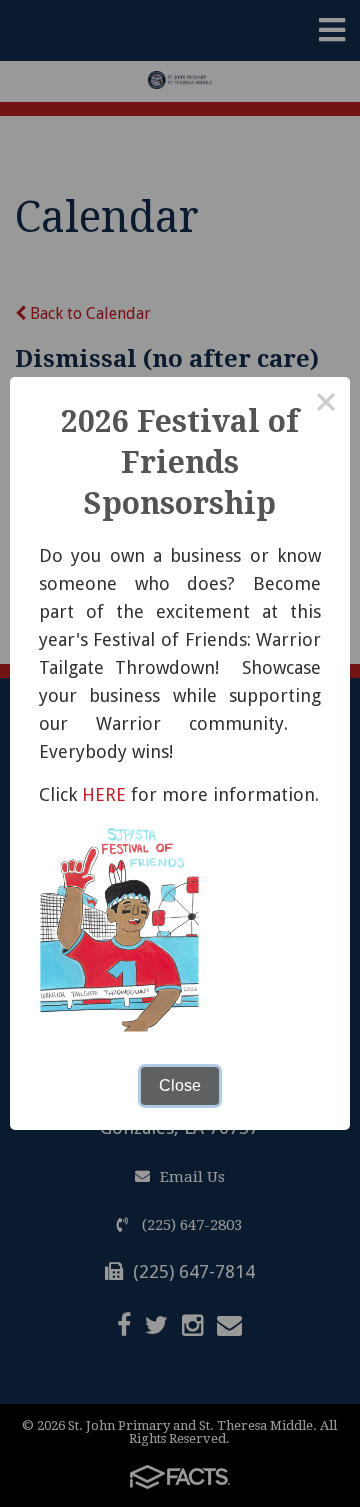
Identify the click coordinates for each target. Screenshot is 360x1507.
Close (180, 1085)
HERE (104, 794)
